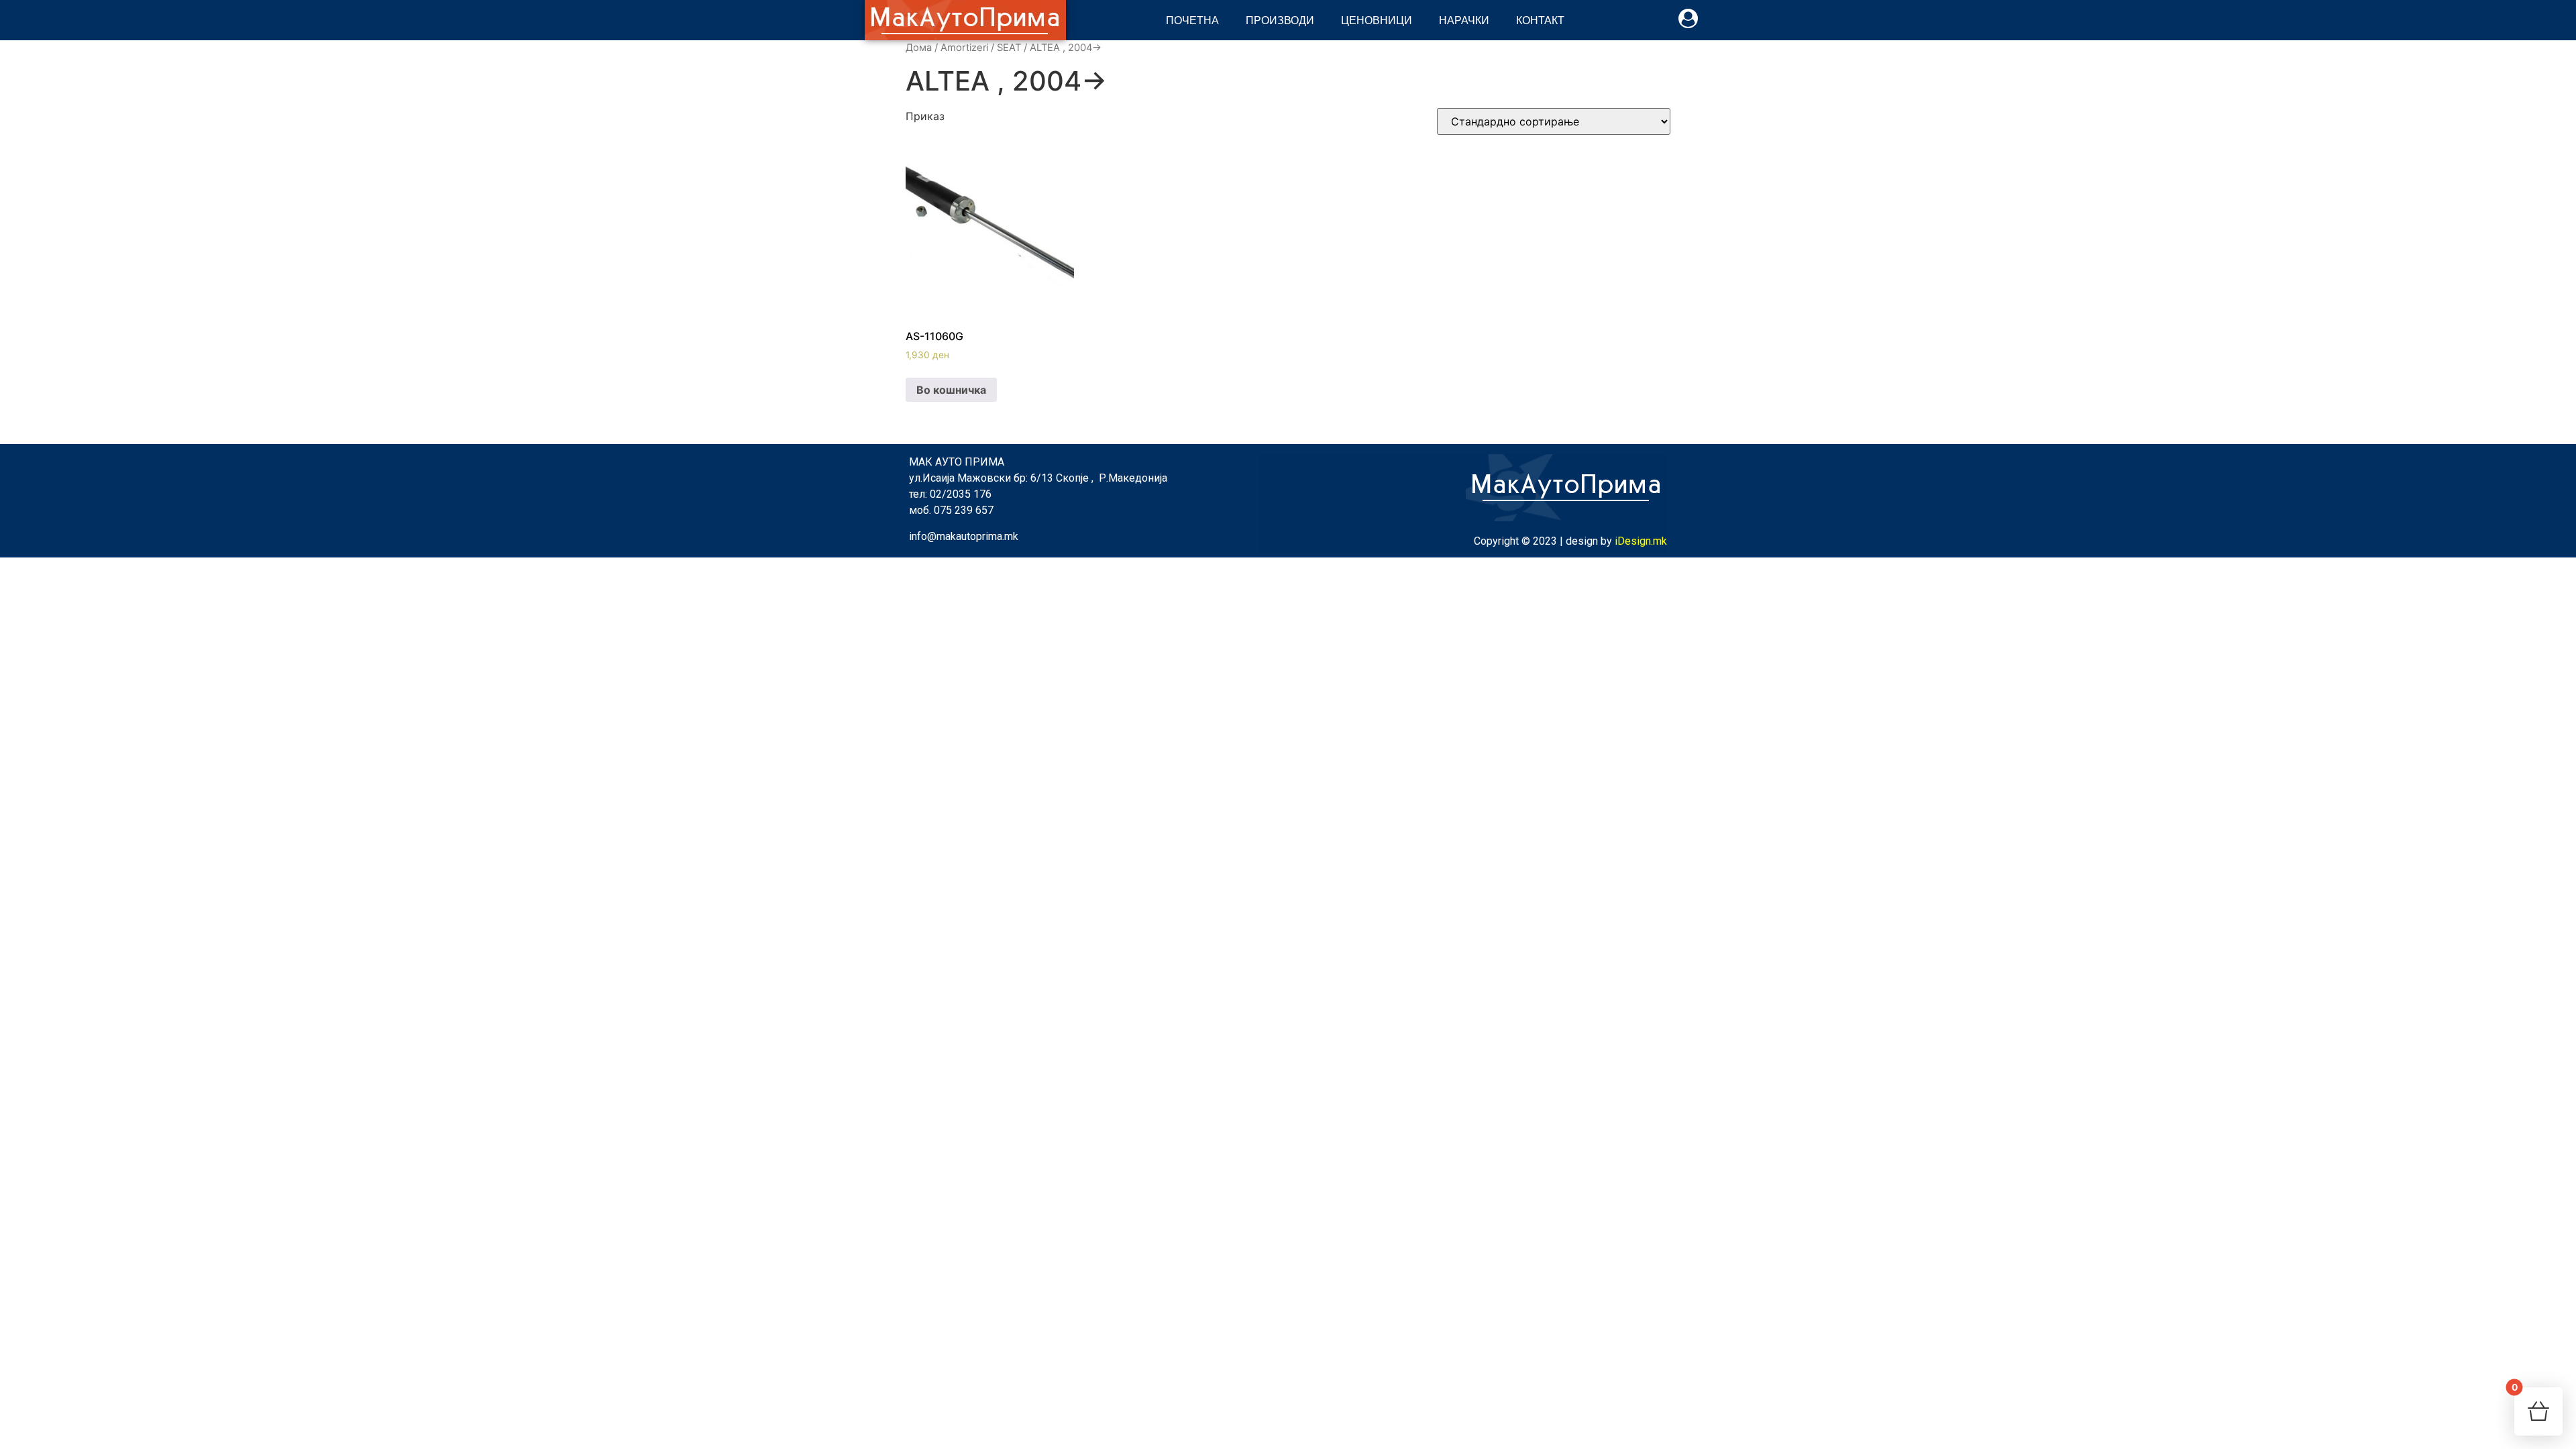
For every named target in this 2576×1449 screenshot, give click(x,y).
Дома (919, 48)
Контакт (1540, 20)
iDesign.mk (1641, 541)
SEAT (1009, 48)
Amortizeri (964, 48)
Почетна (1192, 20)
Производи (1280, 20)
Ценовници (1377, 20)
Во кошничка (951, 390)
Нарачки (1464, 20)
